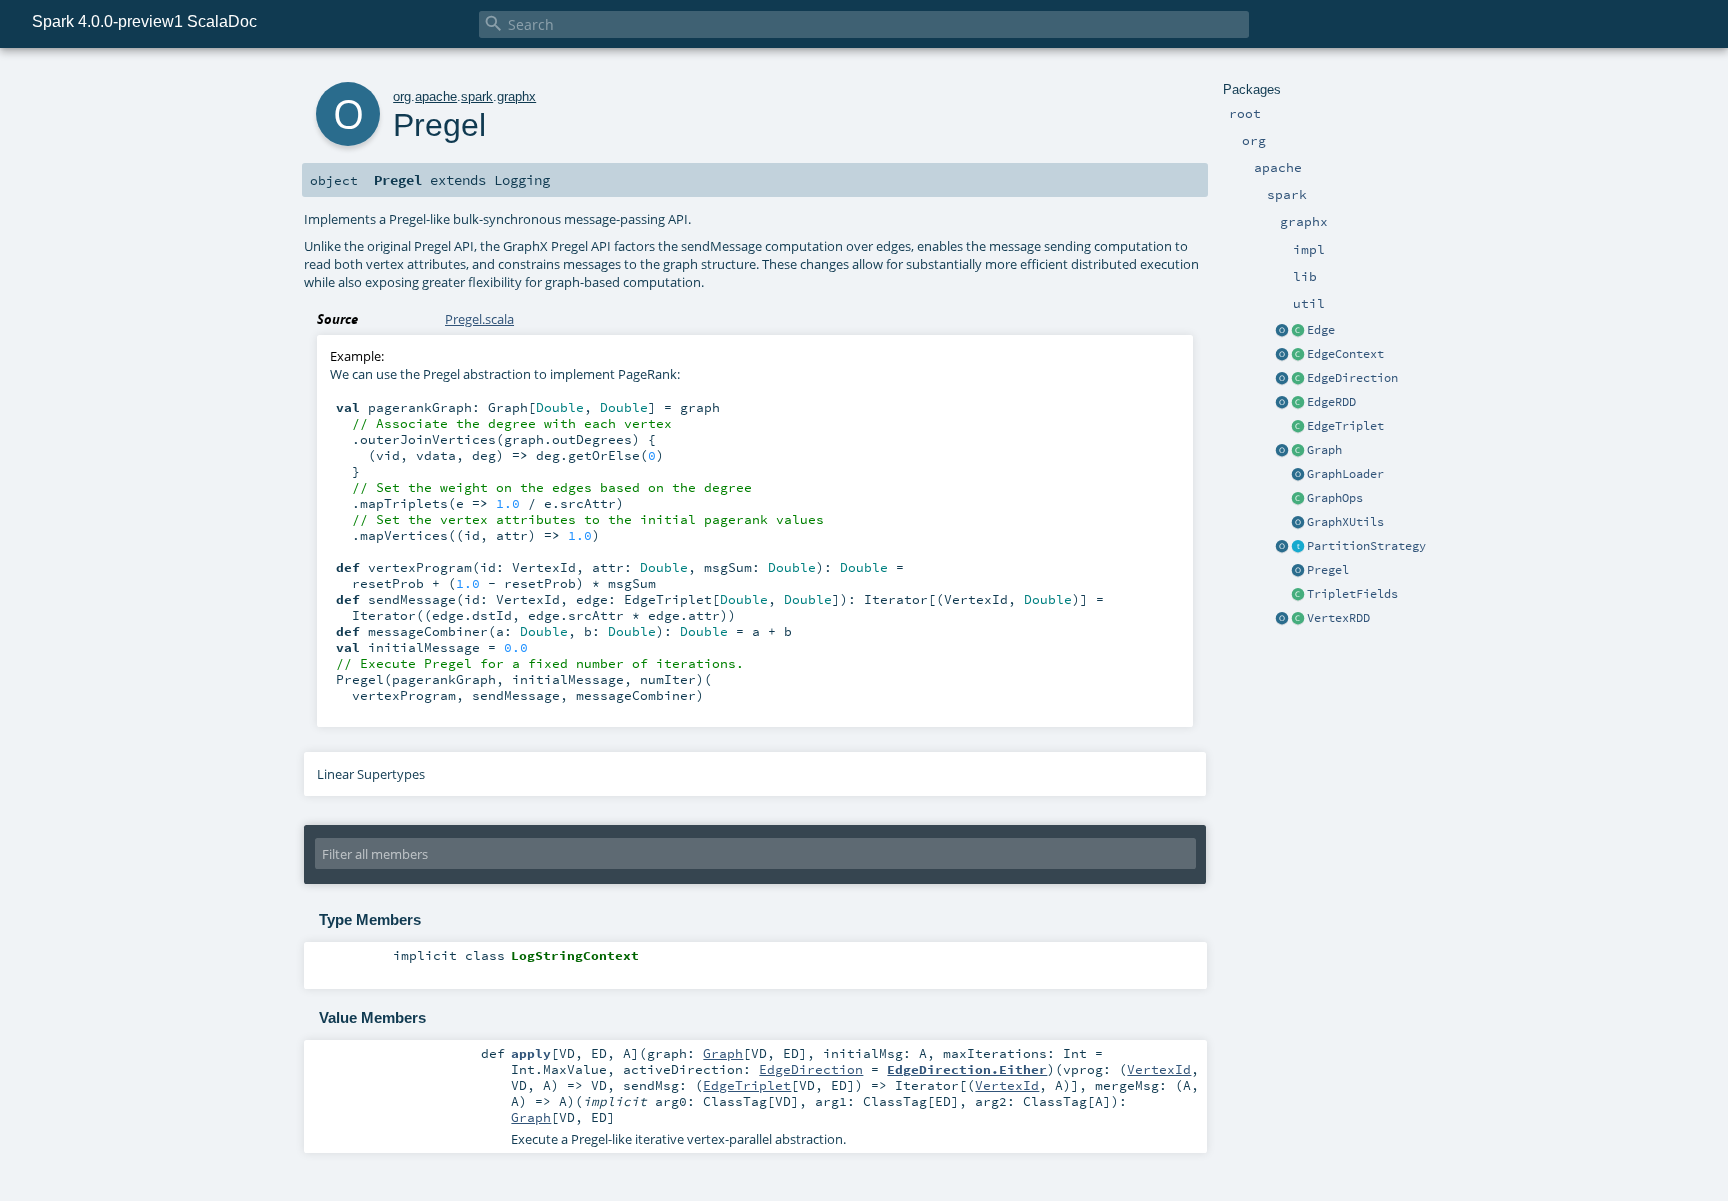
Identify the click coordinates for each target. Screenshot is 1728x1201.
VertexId (1159, 1069)
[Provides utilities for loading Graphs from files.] (1298, 475)
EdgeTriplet (1345, 426)
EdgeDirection (1352, 378)
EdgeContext (1345, 354)
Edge (1321, 330)
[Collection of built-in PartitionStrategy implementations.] (1282, 547)
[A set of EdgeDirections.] (1282, 379)
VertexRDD (1338, 618)
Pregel (1328, 570)
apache (436, 96)
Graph (1324, 450)
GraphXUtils (1345, 522)
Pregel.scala (479, 319)
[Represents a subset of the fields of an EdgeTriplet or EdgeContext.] (1298, 595)
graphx (516, 96)
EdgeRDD (1331, 402)
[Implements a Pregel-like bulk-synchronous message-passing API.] (1298, 571)
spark (477, 96)
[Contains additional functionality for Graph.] (1298, 499)
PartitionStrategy (1366, 546)
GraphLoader (1345, 474)
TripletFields (1352, 594)
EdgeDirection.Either (967, 1069)
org (402, 96)
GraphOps (1335, 498)
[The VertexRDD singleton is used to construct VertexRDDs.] (1282, 619)
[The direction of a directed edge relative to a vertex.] (1298, 379)
